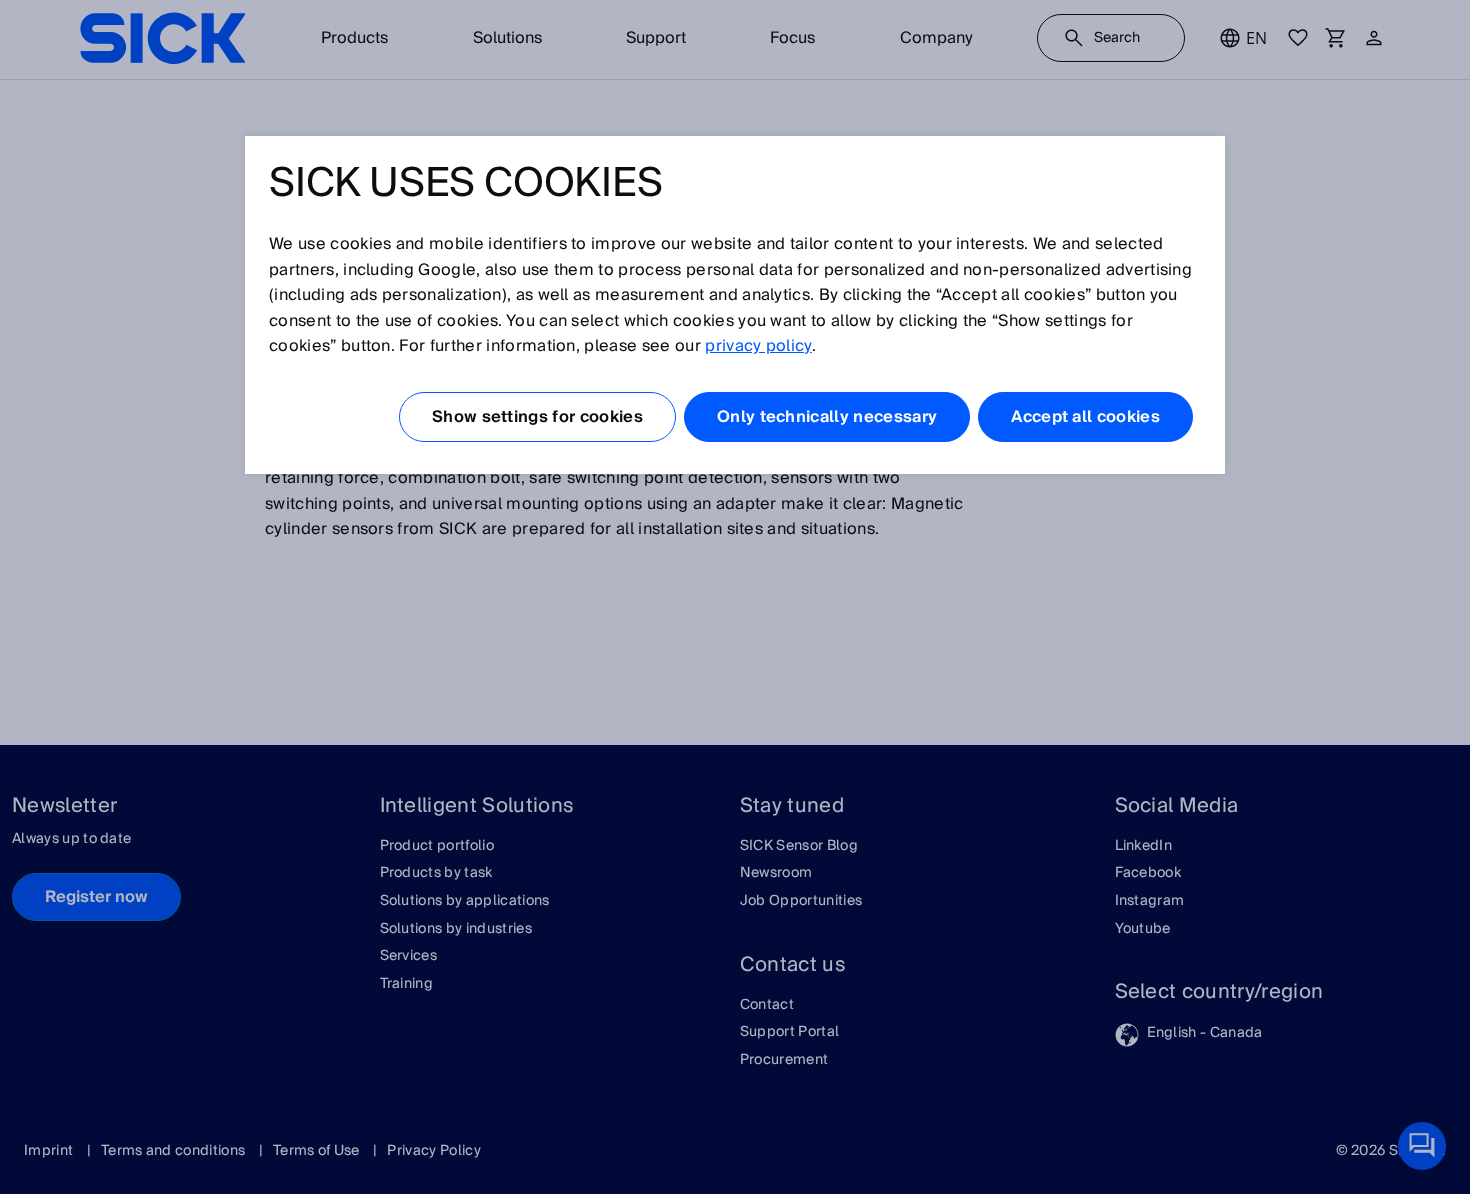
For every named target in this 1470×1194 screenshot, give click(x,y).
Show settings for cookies (537, 417)
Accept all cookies (1085, 417)
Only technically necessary (827, 417)
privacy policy (758, 346)
